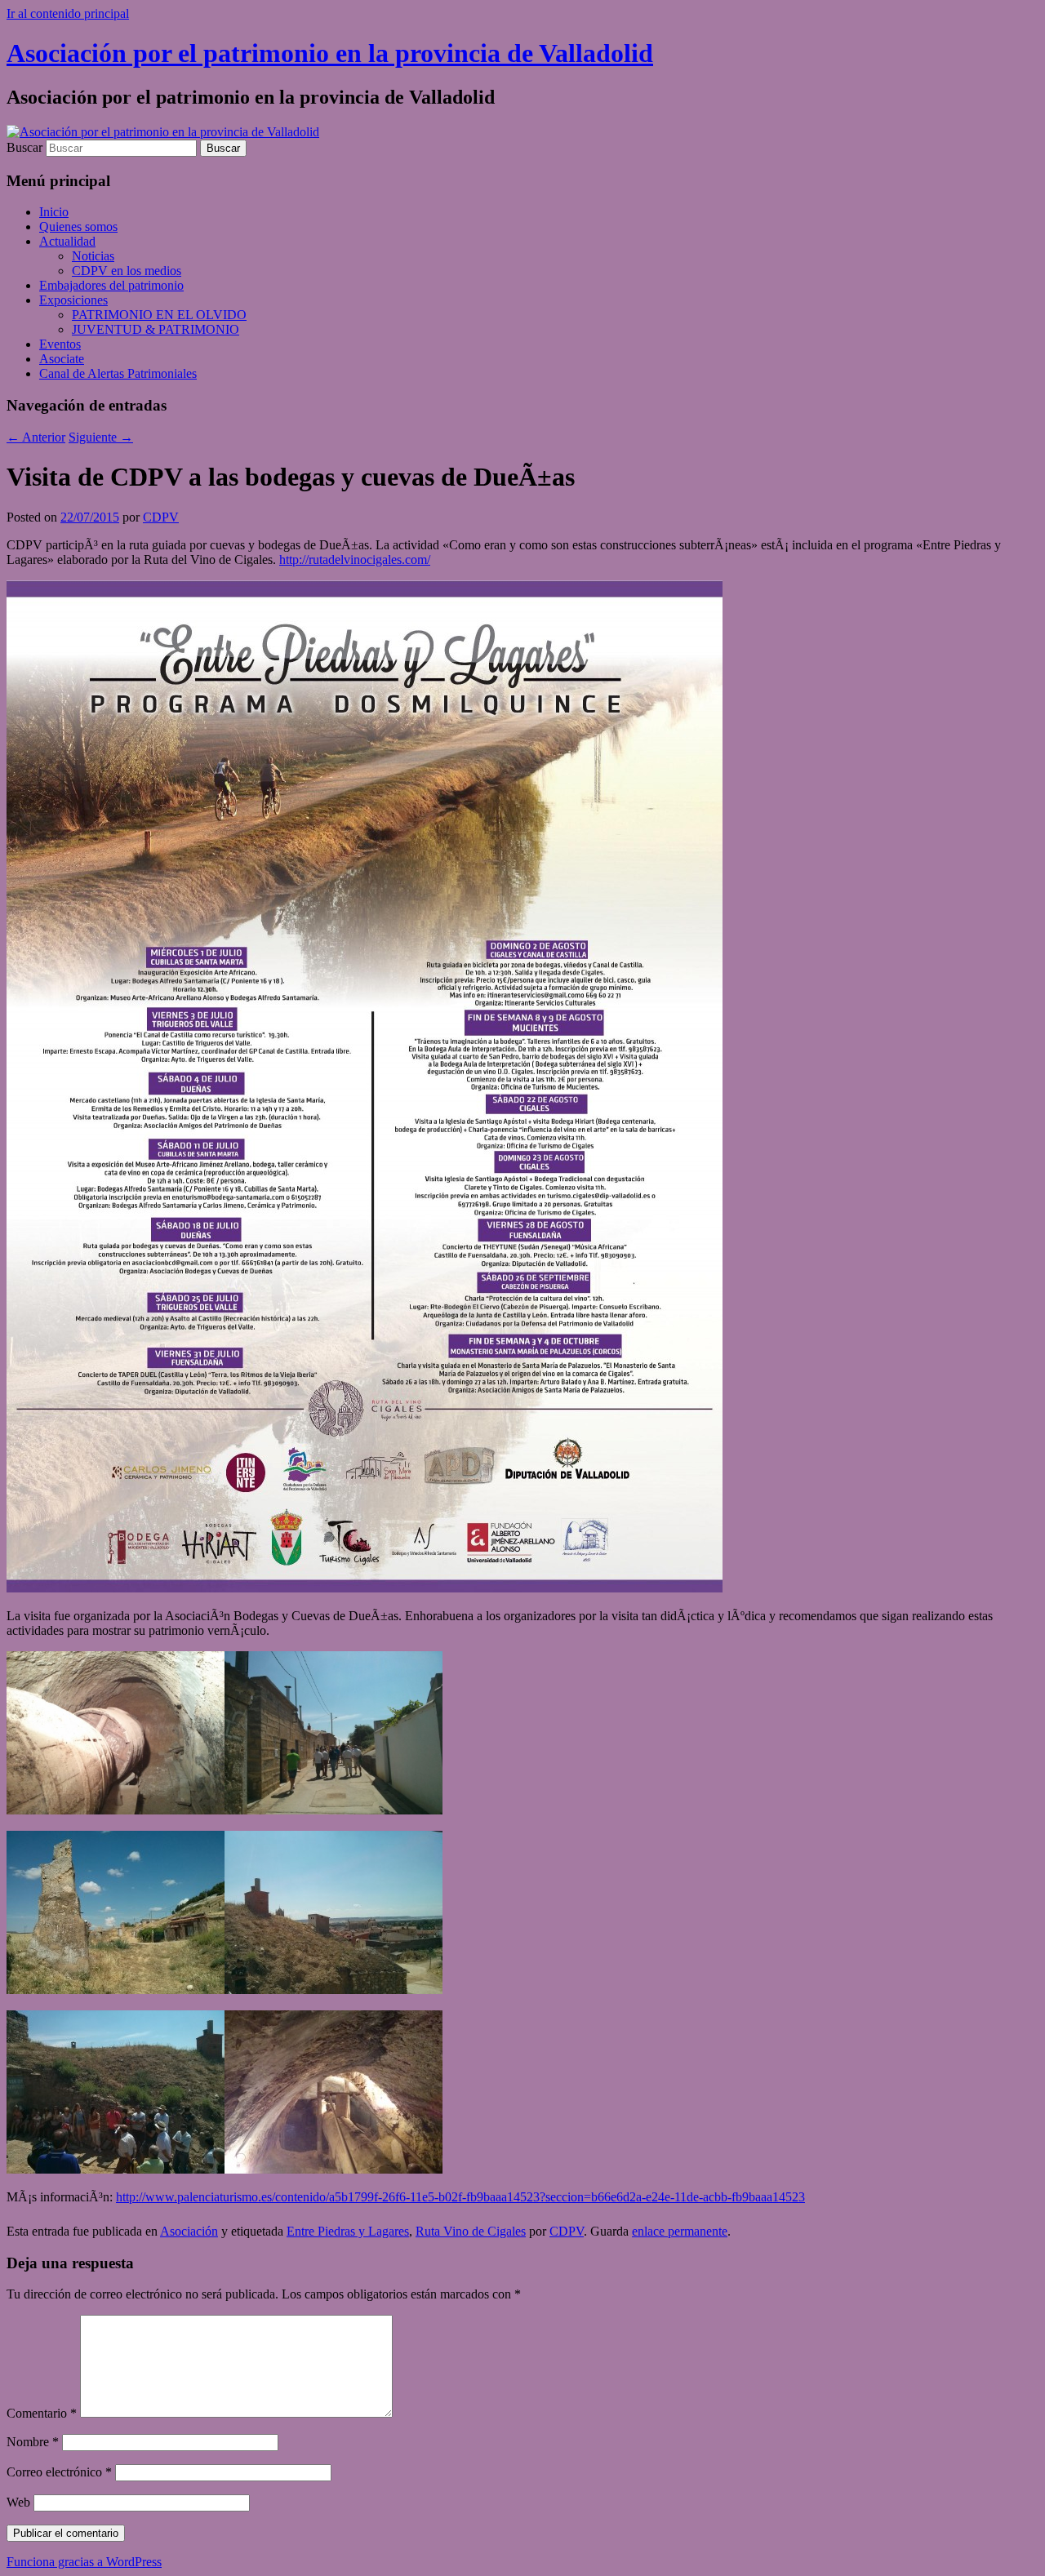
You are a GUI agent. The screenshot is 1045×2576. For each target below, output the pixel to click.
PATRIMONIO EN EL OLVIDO (159, 315)
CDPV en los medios (127, 271)
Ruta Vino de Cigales (471, 2231)
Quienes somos (78, 227)
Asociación (189, 2231)
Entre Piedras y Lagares (348, 2231)
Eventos (60, 344)
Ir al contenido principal (68, 13)
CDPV (161, 517)
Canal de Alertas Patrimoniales (118, 373)
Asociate (62, 359)
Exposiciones (73, 300)
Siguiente (101, 437)
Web (18, 2502)
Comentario (42, 2413)
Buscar (24, 147)
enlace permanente (680, 2231)
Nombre (33, 2442)
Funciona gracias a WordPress (84, 2562)
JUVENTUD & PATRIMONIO (156, 329)
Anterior (36, 437)
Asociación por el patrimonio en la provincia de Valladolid (330, 53)
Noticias (93, 256)
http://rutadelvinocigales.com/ (355, 560)
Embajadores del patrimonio (111, 285)
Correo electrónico (59, 2472)
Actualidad (67, 241)
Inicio (54, 212)
